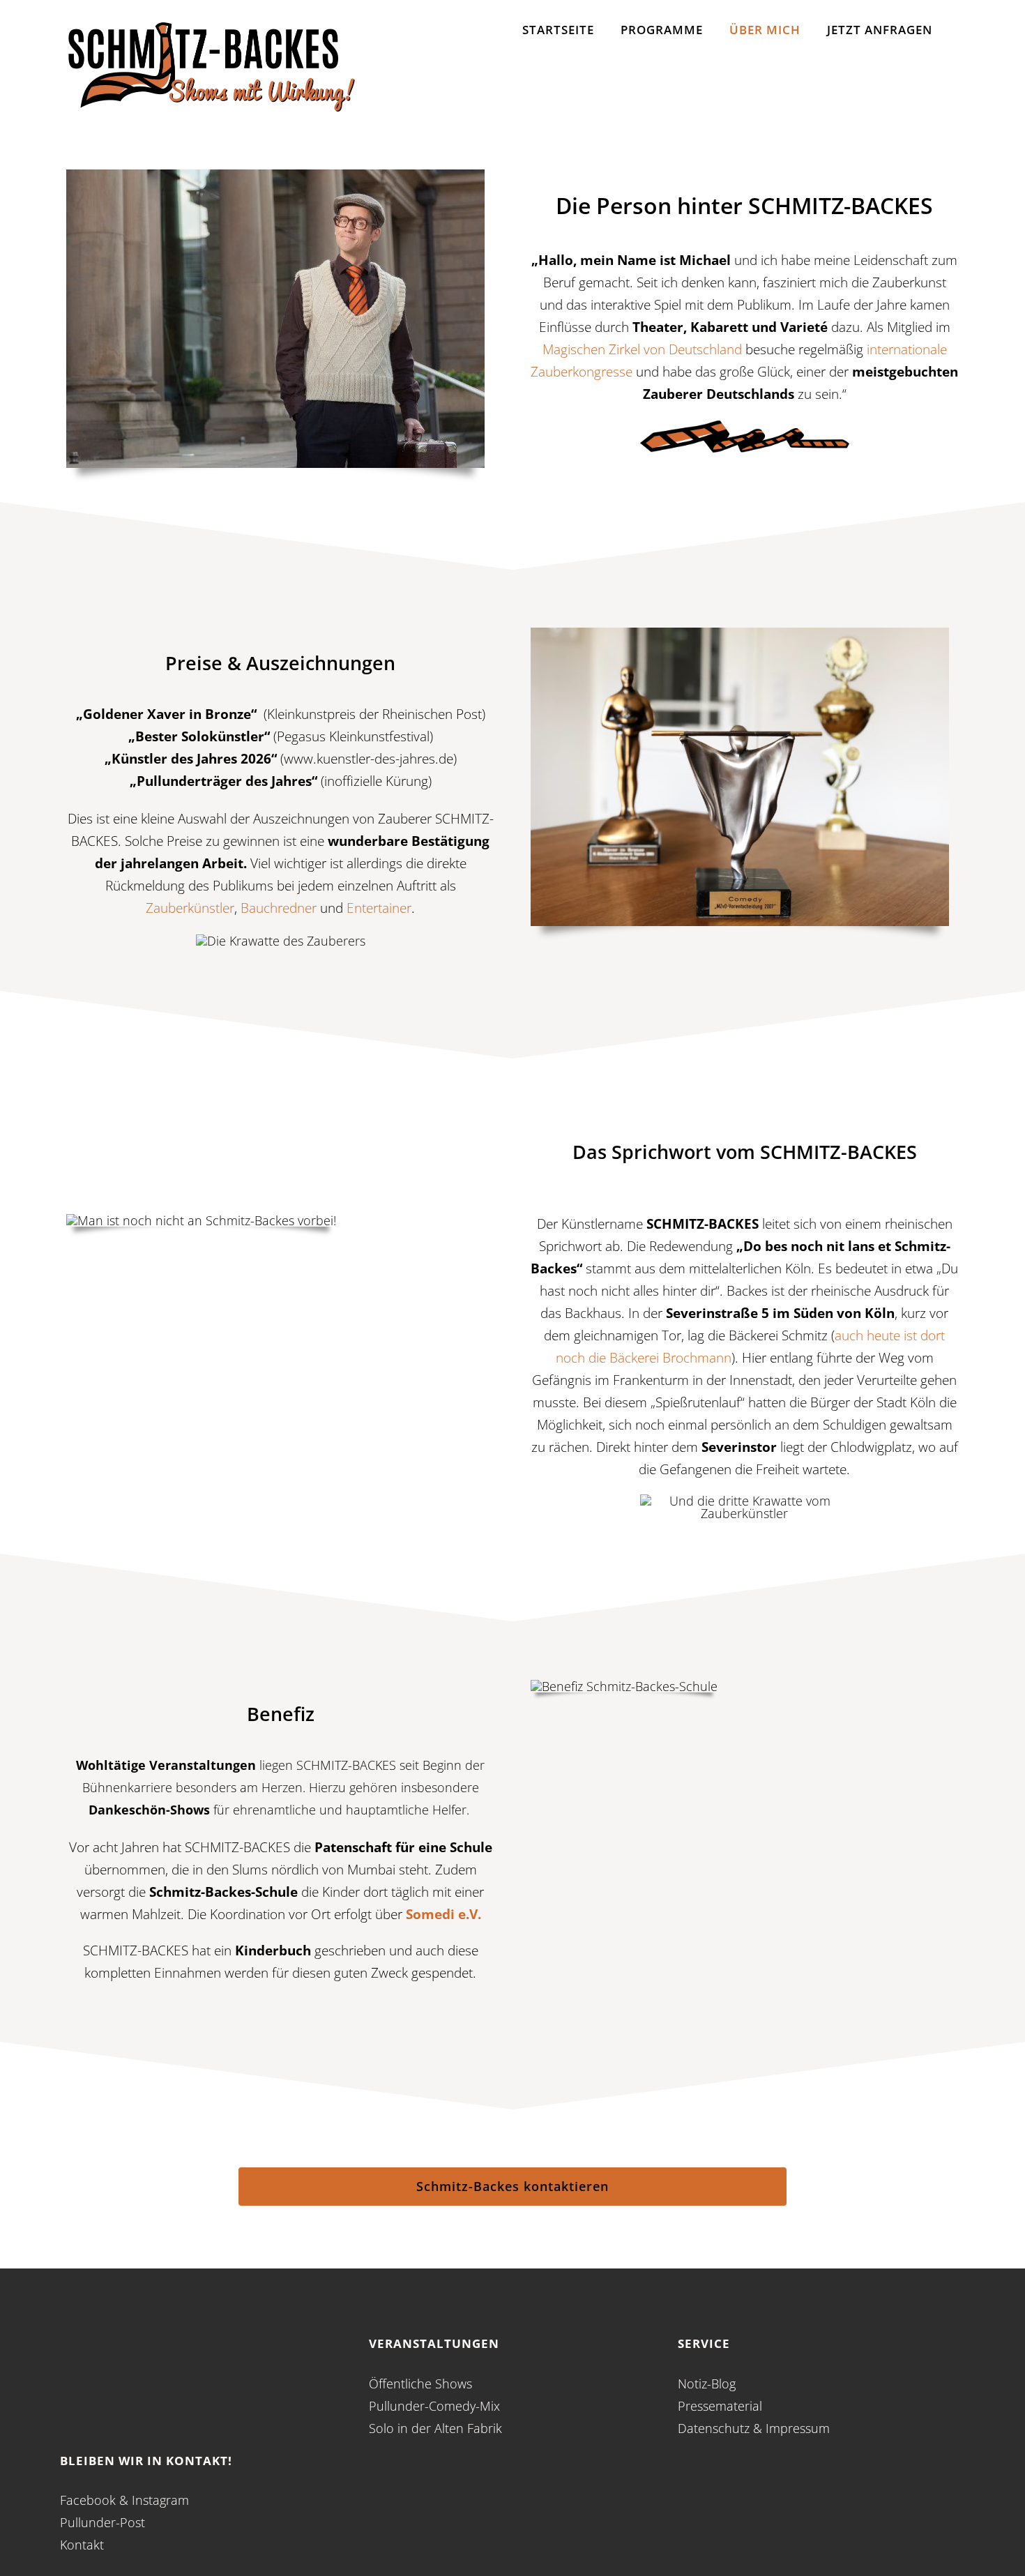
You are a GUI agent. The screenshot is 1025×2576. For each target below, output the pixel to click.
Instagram (160, 2500)
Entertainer (379, 908)
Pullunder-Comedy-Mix (434, 2406)
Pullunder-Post (102, 2522)
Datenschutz (714, 2428)
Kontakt (82, 2545)
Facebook (88, 2500)
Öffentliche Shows (420, 2384)
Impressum (798, 2428)
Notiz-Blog (707, 2384)
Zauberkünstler (190, 908)
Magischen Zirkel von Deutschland (642, 349)
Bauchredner (279, 908)
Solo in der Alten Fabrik (435, 2428)
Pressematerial (720, 2406)
